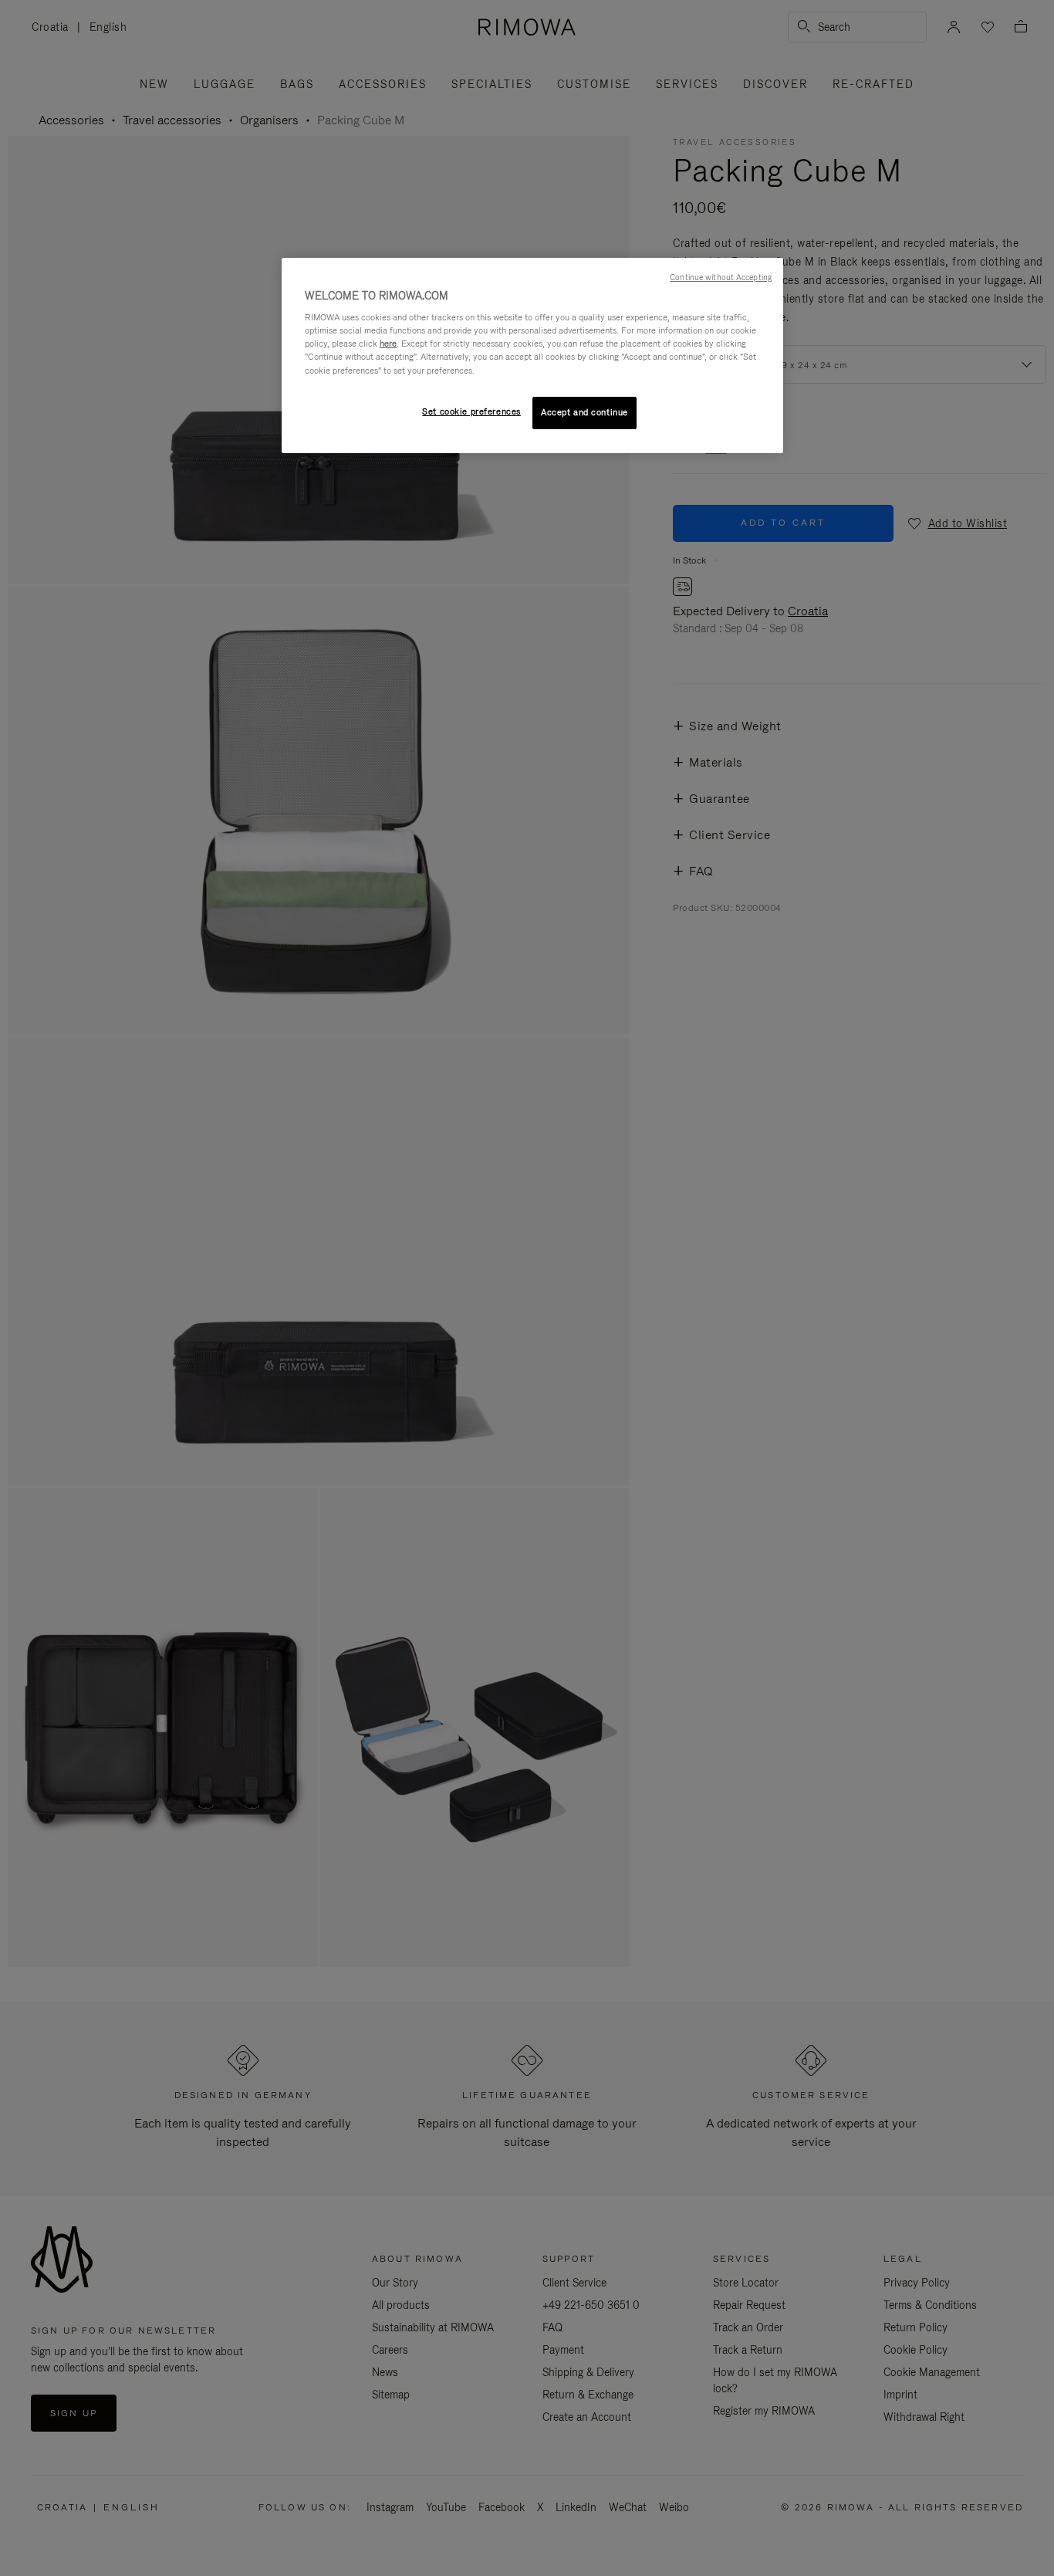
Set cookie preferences (471, 411)
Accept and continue (584, 412)
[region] (532, 355)
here (388, 344)
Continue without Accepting (721, 277)
